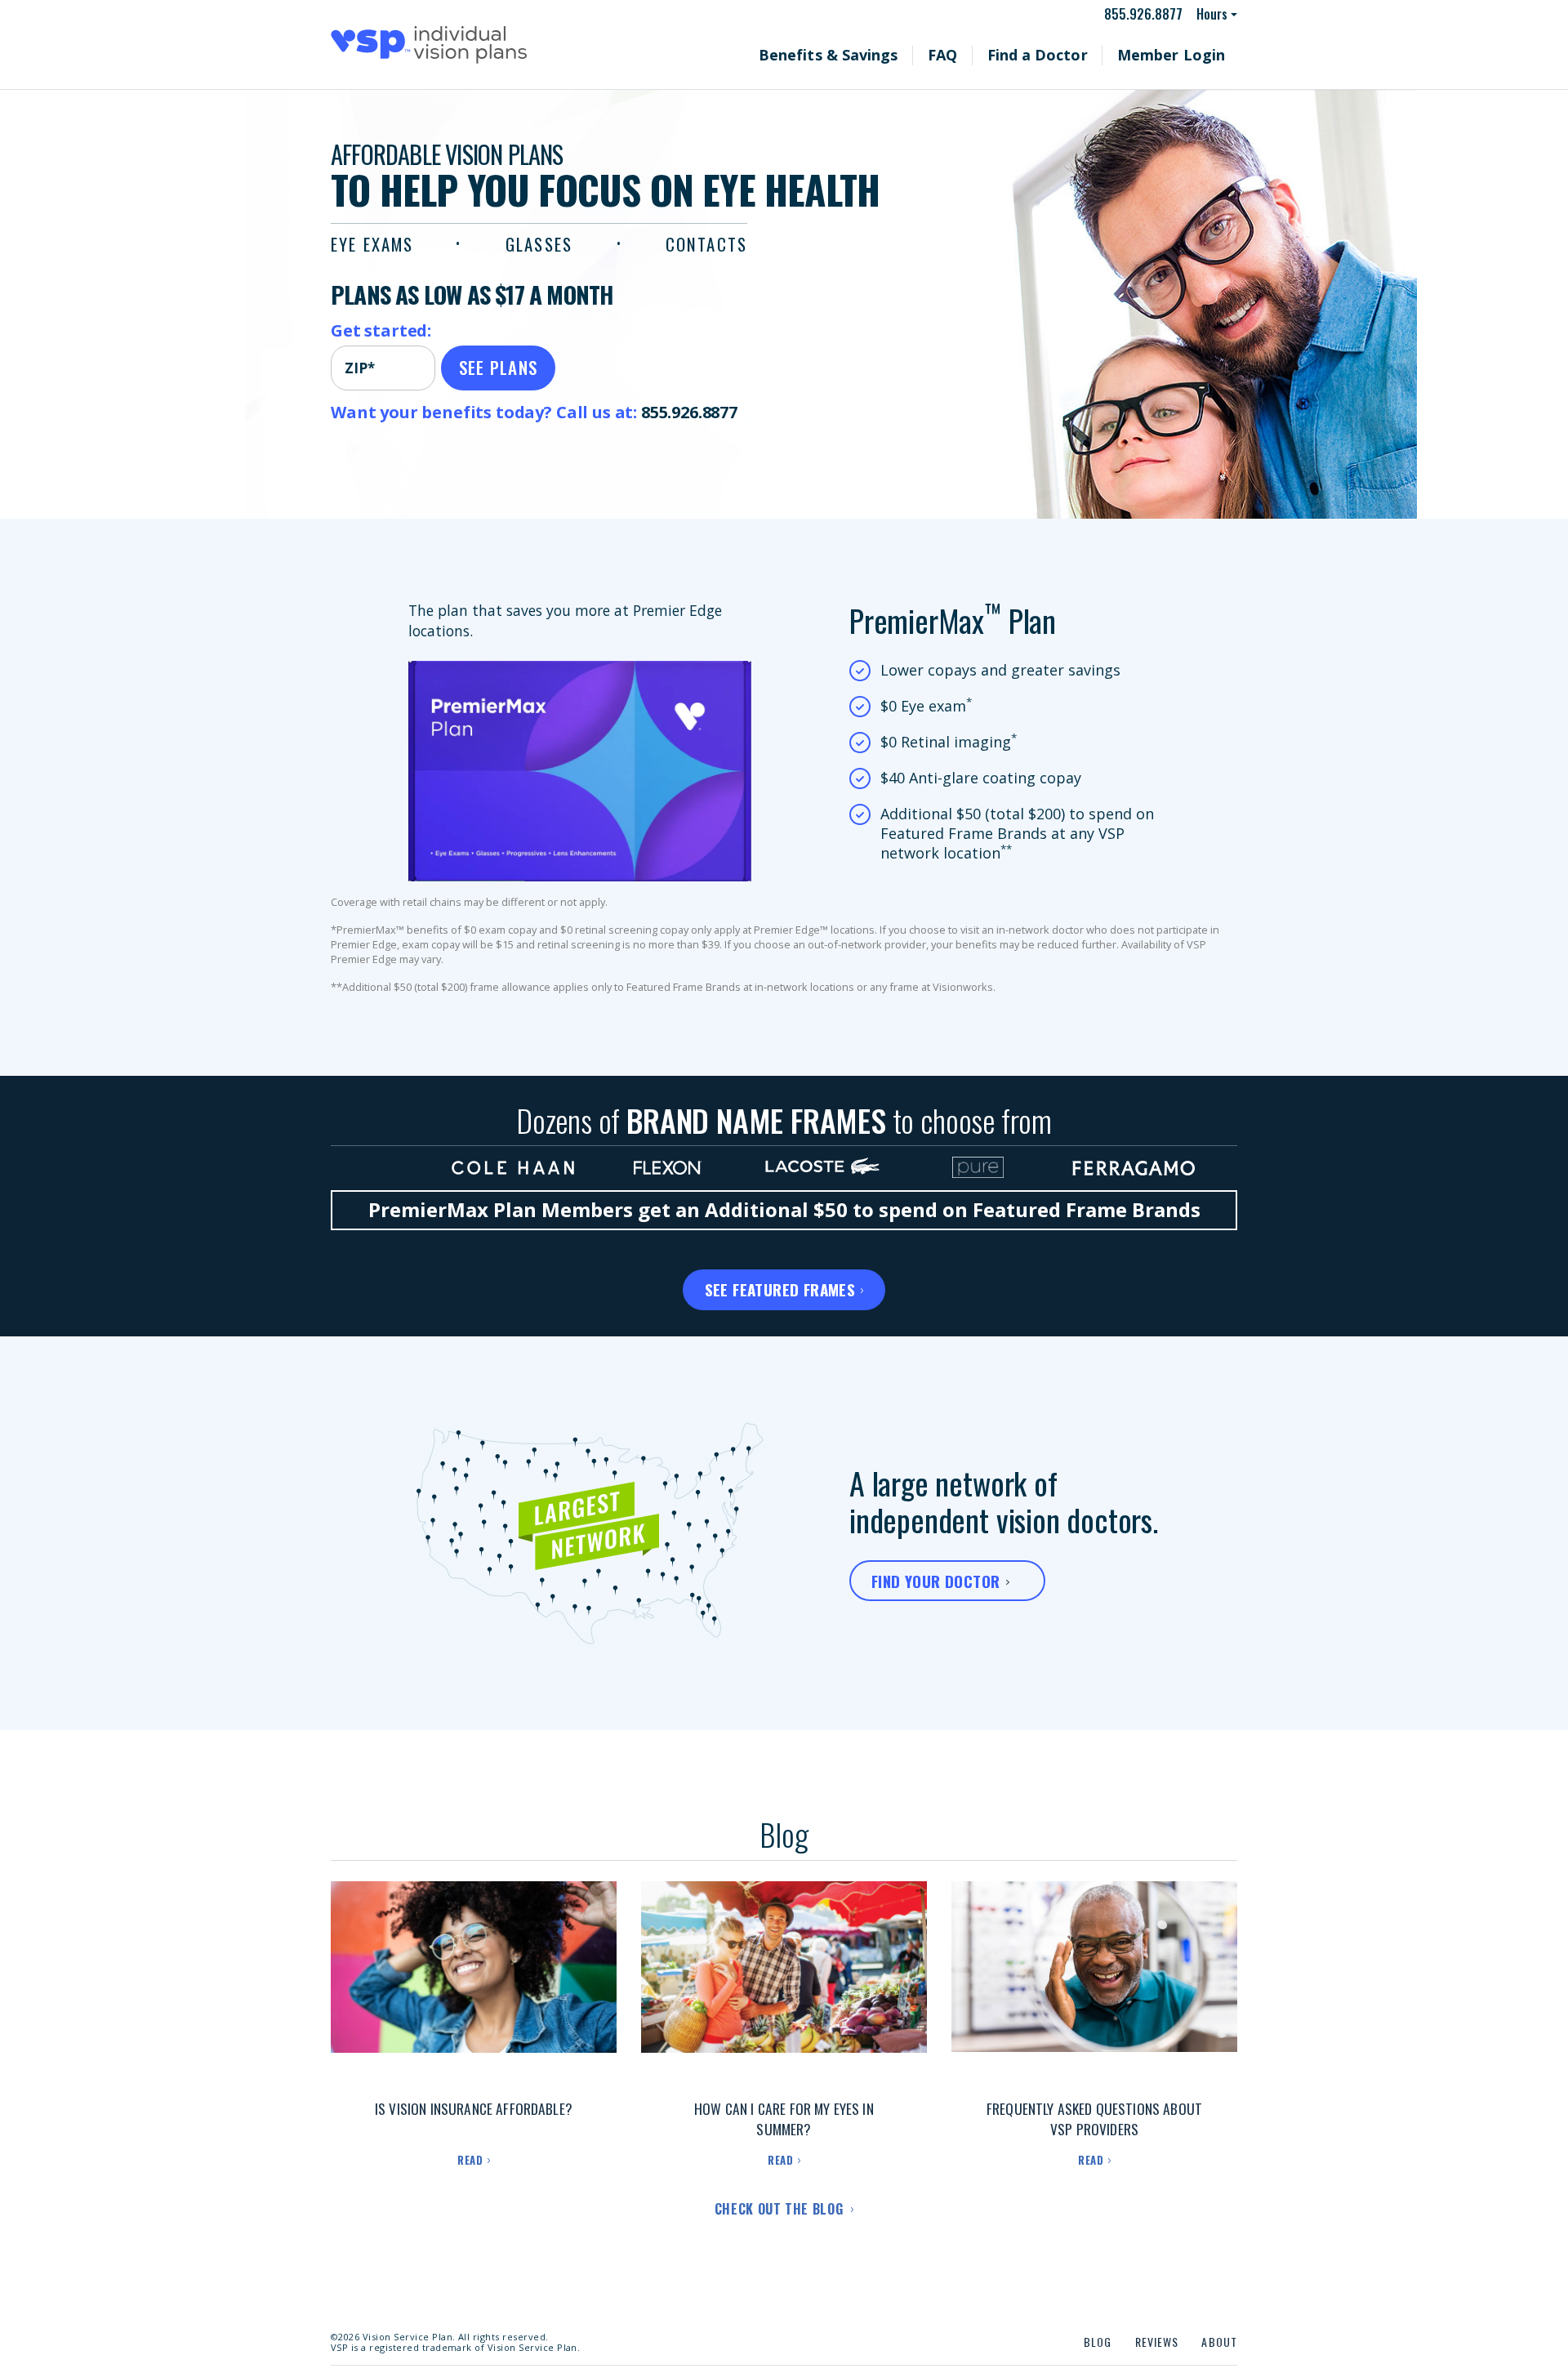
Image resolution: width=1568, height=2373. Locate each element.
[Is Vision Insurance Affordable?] (474, 1983)
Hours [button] (1213, 14)
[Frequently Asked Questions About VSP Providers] (1094, 1983)
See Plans (499, 367)
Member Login (1185, 55)
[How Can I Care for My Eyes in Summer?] (784, 1983)
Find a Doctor (1078, 55)
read (470, 2160)
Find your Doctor (935, 1581)
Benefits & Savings (905, 55)
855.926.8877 (1151, 14)
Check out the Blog (781, 2209)
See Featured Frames (780, 1289)
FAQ (999, 55)
